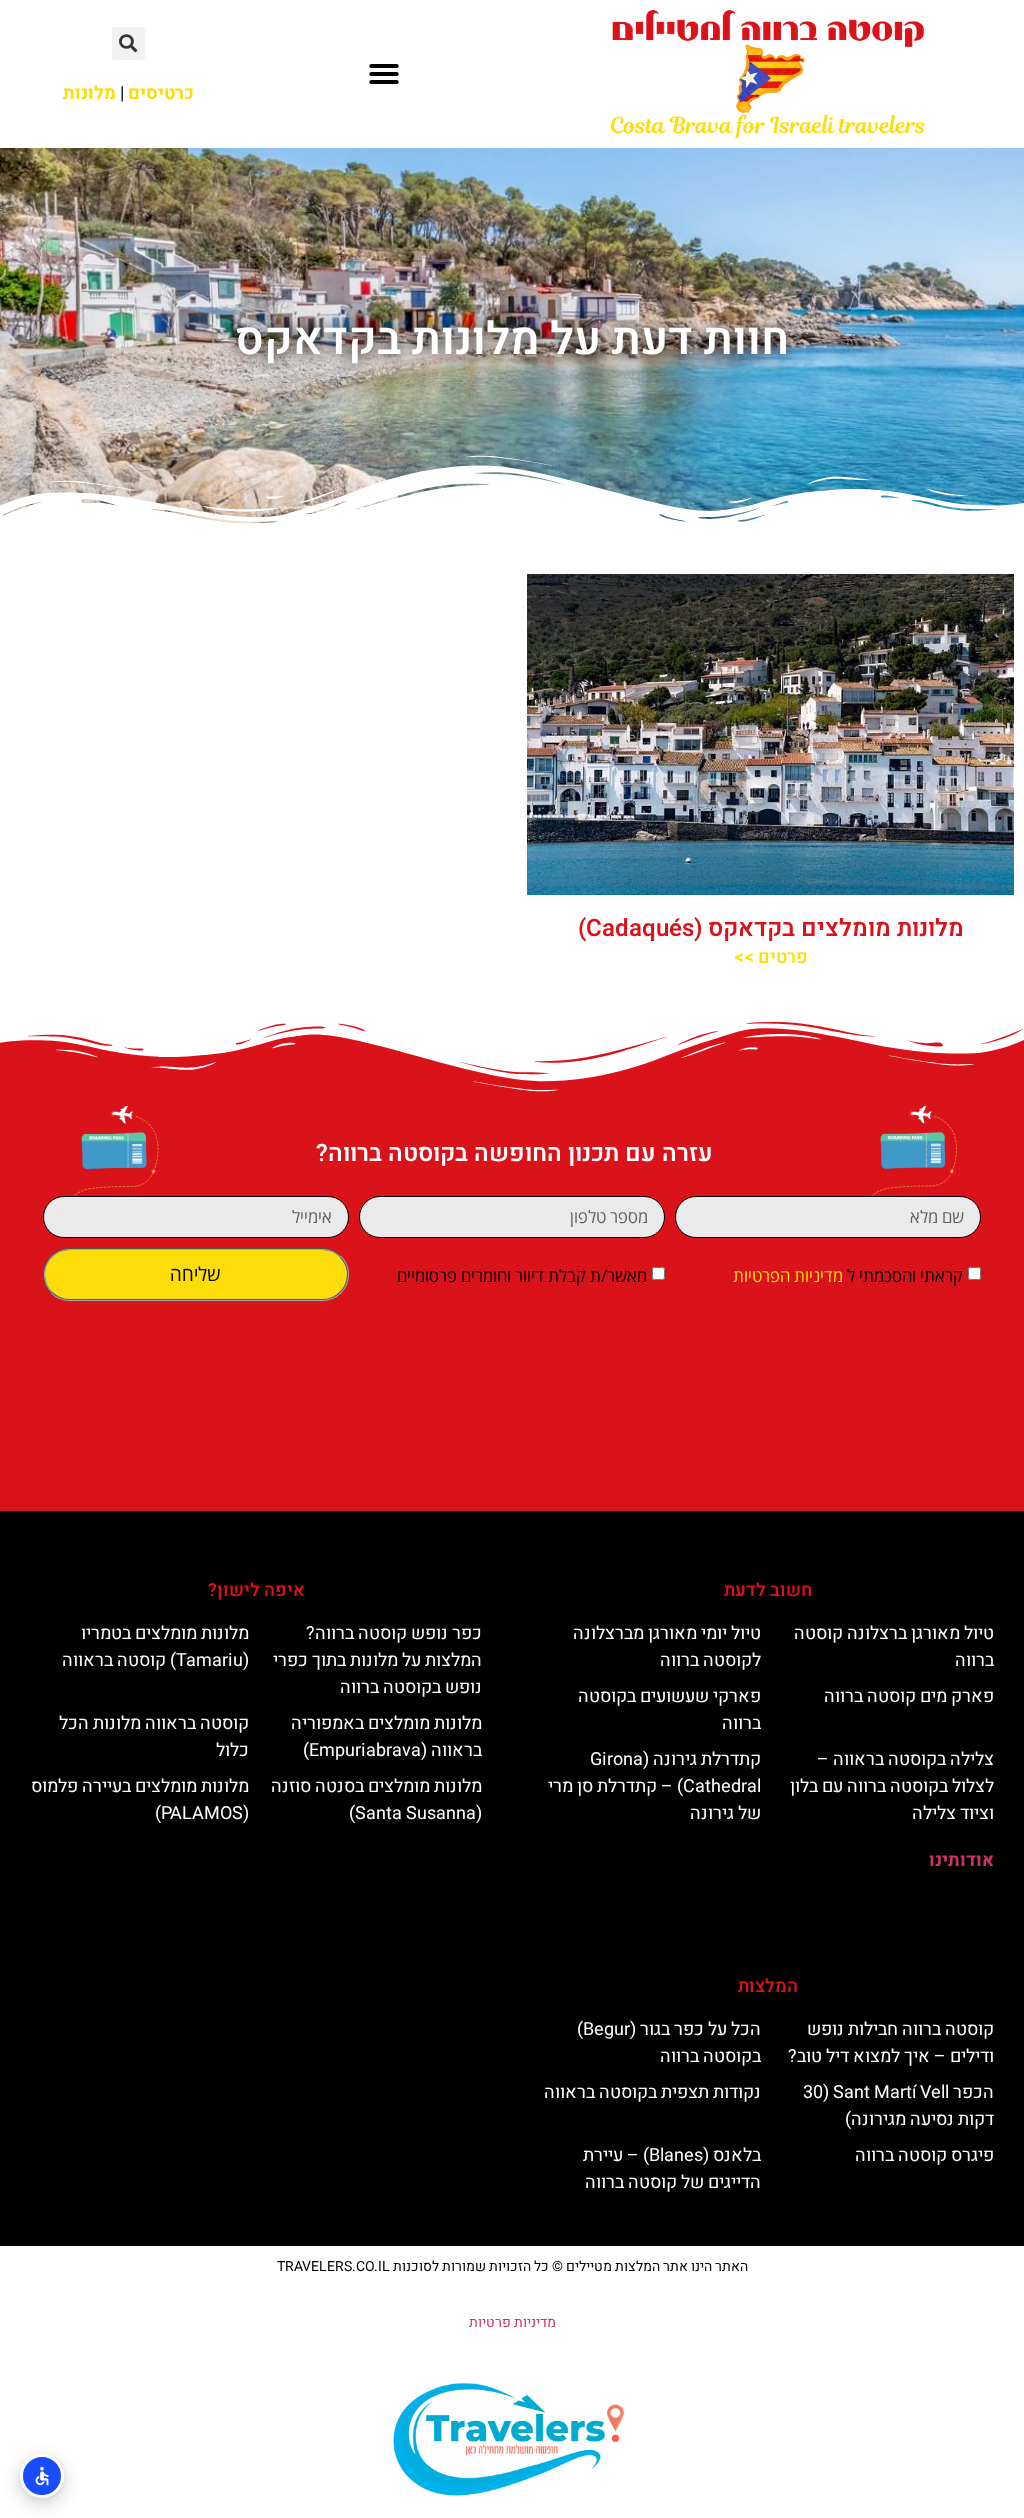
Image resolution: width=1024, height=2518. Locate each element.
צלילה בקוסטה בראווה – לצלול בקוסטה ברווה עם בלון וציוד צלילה (892, 1786)
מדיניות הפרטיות (788, 1276)
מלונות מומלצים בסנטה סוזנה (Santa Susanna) (376, 1800)
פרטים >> (771, 957)
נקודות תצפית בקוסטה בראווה (652, 2092)
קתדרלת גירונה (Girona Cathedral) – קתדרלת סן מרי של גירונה (654, 1786)
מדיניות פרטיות (512, 2322)
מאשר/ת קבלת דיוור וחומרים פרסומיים (522, 1276)
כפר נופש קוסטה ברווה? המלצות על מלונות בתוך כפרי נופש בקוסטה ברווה (377, 1660)
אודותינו (961, 1860)
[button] (384, 74)
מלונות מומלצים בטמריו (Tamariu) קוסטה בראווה (155, 1647)
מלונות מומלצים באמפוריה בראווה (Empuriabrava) (386, 1737)
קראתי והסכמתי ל (848, 1276)
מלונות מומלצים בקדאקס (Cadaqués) (771, 928)
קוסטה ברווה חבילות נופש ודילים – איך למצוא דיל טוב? (891, 2043)
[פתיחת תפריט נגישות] (42, 2476)
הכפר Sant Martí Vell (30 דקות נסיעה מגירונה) (898, 2106)
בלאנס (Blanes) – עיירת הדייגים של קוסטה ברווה (672, 2169)
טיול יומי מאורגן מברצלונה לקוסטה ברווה (667, 1647)
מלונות (89, 93)
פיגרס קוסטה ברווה (924, 2155)
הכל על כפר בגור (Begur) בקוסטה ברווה (669, 2043)
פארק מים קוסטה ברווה (909, 1696)
